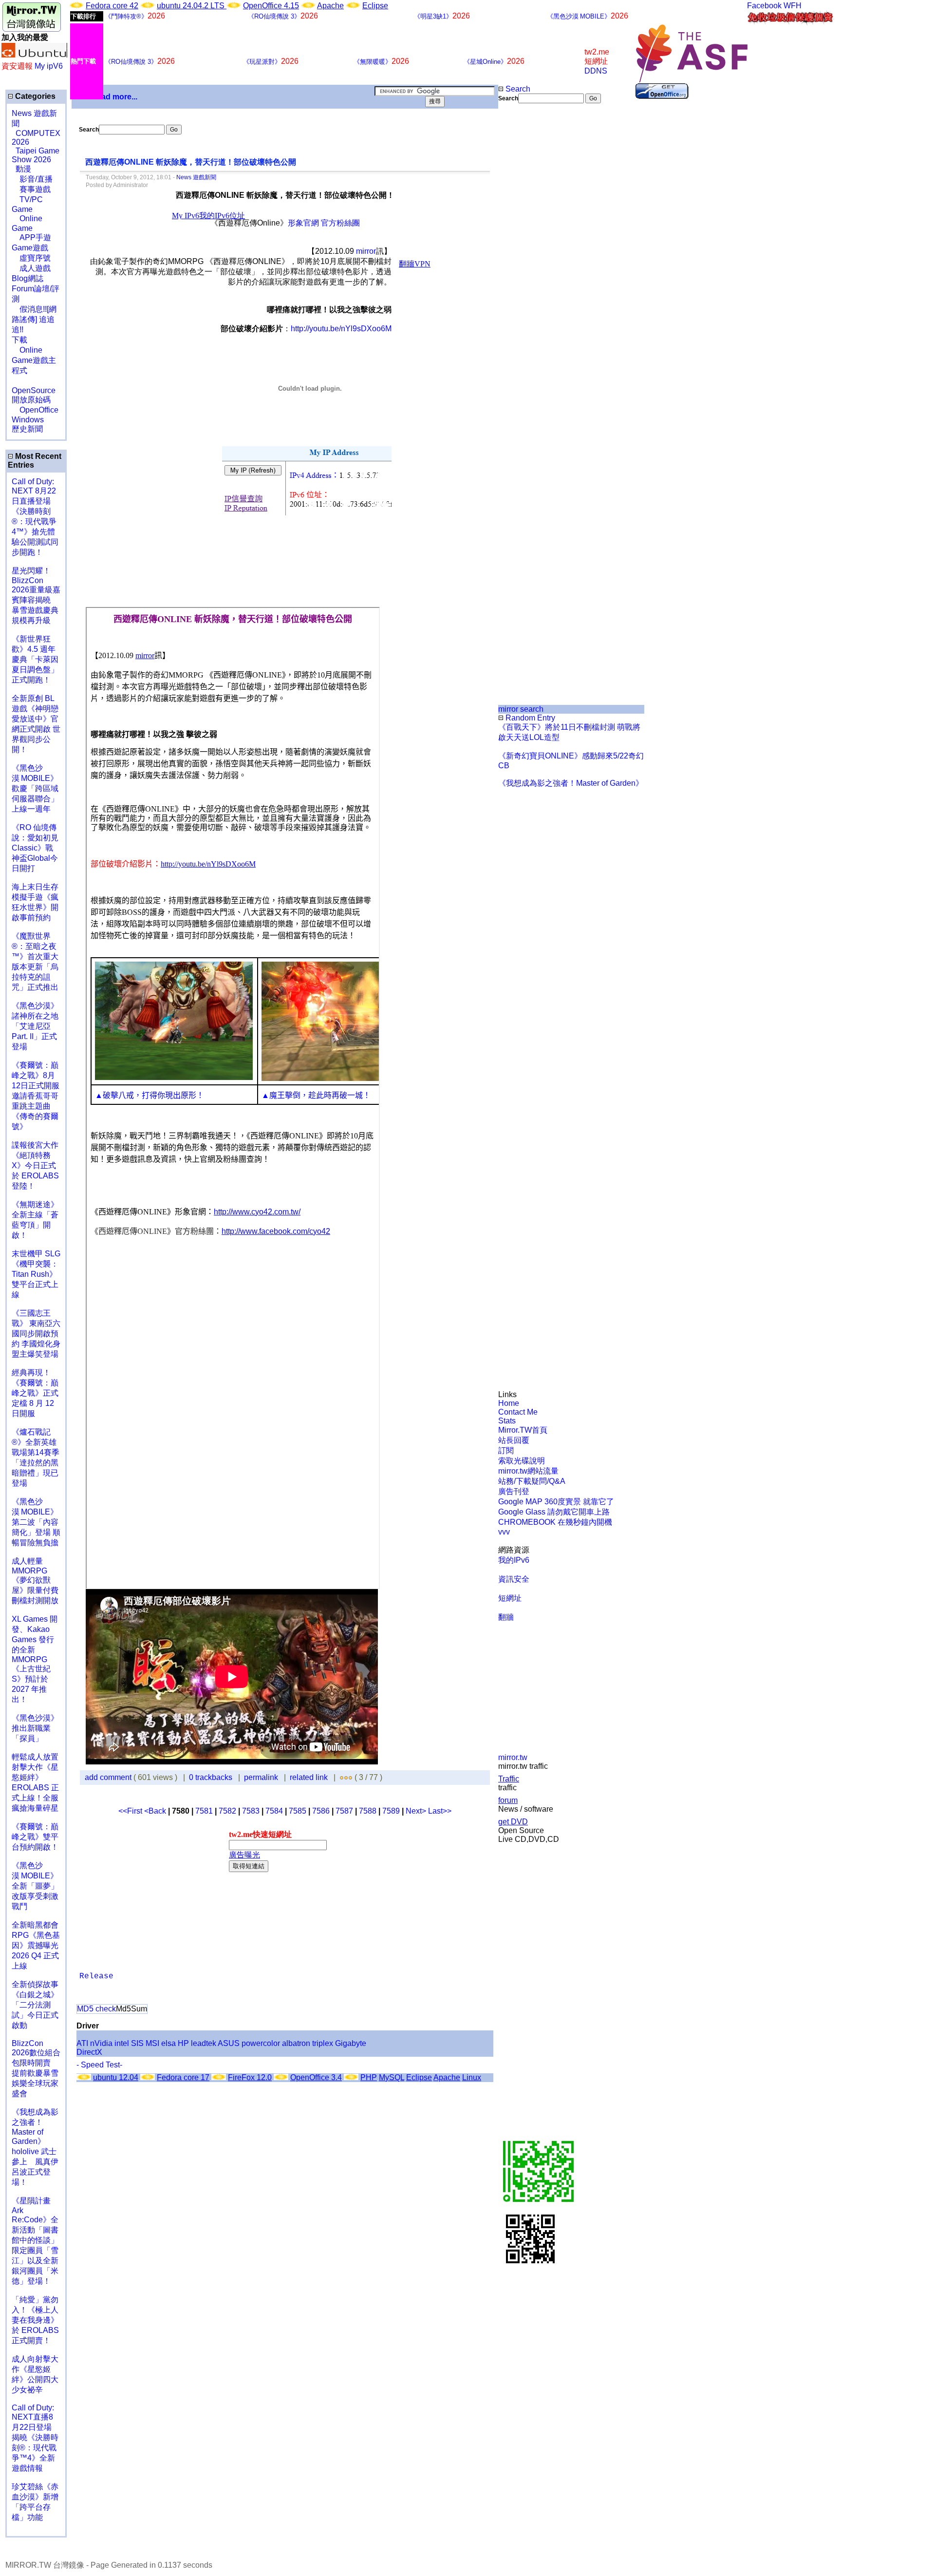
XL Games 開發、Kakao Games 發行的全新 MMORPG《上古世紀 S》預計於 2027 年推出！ (35, 1659)
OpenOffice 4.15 (271, 6)
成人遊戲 (31, 268)
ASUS (229, 2043)
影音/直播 (32, 179)
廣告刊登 (514, 1491)
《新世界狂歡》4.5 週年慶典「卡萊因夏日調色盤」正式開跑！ (35, 659)
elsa (168, 2043)
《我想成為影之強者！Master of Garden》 (571, 783)
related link (309, 1777)
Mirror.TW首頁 (523, 1430)
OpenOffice (35, 410)
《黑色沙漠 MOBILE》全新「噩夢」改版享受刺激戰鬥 (35, 1886)
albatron (296, 2043)
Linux (472, 2077)
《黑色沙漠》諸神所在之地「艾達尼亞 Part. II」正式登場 (35, 1026)
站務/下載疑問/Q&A (532, 1481)
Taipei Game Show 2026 (36, 155)
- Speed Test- (99, 2065)
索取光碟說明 (522, 1461)
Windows (28, 420)
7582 (227, 1811)
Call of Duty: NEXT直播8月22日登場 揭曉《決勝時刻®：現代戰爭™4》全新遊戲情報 (35, 2438)
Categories (34, 96)
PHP (369, 2077)
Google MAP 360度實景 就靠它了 (556, 1502)
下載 (19, 340)
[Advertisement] (531, 266)
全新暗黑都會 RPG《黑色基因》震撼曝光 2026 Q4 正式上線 (36, 1945)
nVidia (101, 2043)
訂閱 (506, 1450)
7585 (298, 1811)
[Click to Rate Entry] (342, 1777)
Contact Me (518, 1412)
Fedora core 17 (183, 2077)
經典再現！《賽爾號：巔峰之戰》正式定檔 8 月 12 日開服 (35, 1393)
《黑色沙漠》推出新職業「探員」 (35, 1728)
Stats (507, 1421)
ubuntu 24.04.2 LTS (192, 6)
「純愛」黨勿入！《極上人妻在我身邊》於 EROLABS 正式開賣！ (35, 2320)
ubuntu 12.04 (116, 2077)
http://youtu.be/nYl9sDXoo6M (341, 329)
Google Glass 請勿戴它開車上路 (554, 1512)
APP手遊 (31, 237)
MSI (152, 2043)
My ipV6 (49, 66)
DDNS (596, 71)
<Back (156, 1811)
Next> (417, 1811)
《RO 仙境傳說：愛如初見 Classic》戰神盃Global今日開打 (35, 848)
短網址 (510, 1598)
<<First (131, 1811)
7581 (204, 1811)
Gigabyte (351, 2043)
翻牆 (506, 1617)
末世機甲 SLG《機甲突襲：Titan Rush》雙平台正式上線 (36, 1274)
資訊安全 (514, 1579)
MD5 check (96, 2009)
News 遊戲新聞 (196, 177)
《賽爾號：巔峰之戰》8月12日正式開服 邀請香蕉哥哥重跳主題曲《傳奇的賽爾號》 (36, 1096)
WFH (793, 6)
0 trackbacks (211, 1777)
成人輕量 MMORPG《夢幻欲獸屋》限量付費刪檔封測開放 (35, 1581)
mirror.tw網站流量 (528, 1471)
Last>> (440, 1811)
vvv (504, 1532)
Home (509, 1403)
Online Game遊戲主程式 (34, 360)
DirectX (89, 2052)
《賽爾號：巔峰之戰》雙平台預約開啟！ (35, 1837)
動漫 (23, 169)
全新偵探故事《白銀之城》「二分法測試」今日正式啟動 (35, 2005)
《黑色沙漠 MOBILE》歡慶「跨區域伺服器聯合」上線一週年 (35, 788)
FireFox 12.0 (250, 2077)
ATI (82, 2043)
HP (183, 2043)
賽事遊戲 (31, 189)
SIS (137, 2043)
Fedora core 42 (112, 6)
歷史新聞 (27, 429)
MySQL (392, 2077)
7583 (251, 1811)
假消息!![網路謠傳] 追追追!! (34, 319)
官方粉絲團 (340, 223)
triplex (323, 2043)
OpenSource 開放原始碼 (34, 390)
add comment (109, 1777)
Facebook (764, 6)
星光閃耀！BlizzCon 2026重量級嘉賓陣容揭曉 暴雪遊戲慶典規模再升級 (36, 596)
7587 (344, 1811)
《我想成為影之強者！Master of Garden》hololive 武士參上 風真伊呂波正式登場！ (35, 2147)
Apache (330, 6)
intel (122, 2043)
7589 (391, 1811)
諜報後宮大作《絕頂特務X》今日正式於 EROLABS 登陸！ (35, 1165)
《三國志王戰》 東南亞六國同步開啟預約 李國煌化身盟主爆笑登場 (36, 1334)
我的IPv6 (514, 1560)
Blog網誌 (28, 278)
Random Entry (529, 718)
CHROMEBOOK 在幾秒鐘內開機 (555, 1522)
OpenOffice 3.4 (316, 2077)
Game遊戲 (30, 248)
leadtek (204, 2043)
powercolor (261, 2043)
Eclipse (375, 6)
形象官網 (303, 223)
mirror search (521, 709)
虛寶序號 (31, 258)
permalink (261, 1777)
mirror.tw (513, 1757)
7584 (274, 1811)
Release (96, 1976)
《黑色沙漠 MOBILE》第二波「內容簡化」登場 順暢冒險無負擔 (36, 1522)
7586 (321, 1811)
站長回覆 (514, 1440)
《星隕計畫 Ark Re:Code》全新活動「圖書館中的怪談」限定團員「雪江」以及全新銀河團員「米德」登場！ (35, 2241)
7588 (368, 1811)
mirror (366, 251)
